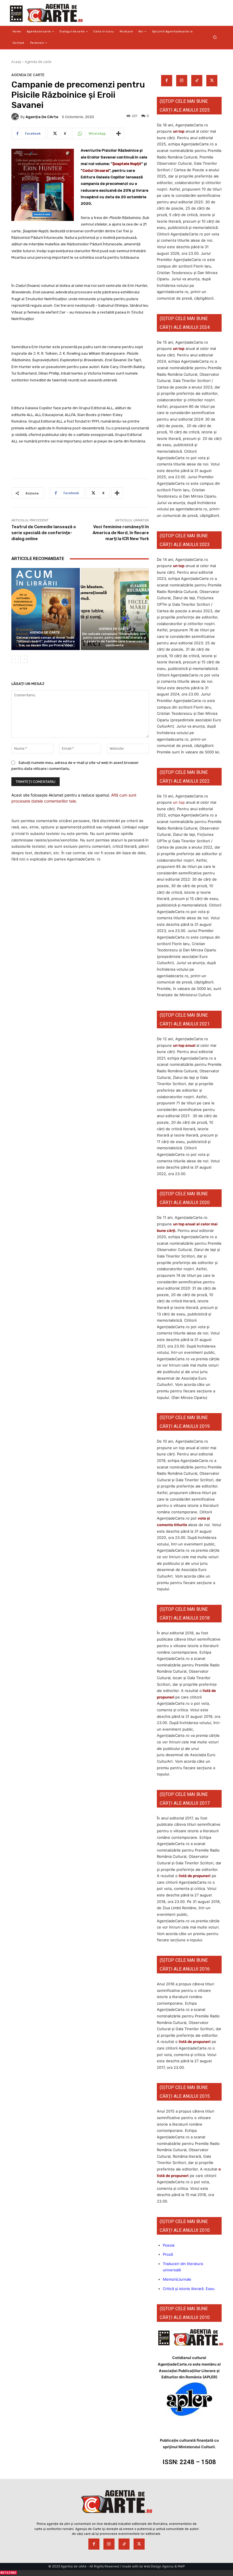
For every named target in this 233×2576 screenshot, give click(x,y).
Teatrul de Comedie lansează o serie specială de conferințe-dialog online (44, 533)
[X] (212, 81)
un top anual (185, 1045)
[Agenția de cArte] (16, 117)
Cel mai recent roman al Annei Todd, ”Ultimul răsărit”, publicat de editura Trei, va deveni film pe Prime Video (46, 641)
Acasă (16, 62)
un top (179, 131)
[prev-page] (15, 659)
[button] (215, 37)
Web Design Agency (159, 2566)
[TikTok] (197, 81)
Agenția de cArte (42, 117)
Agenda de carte (38, 62)
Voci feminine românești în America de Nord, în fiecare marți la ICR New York (121, 533)
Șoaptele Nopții (127, 164)
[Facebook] (167, 81)
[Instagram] (182, 81)
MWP (181, 2566)
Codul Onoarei (96, 171)
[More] (118, 133)
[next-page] (24, 659)
